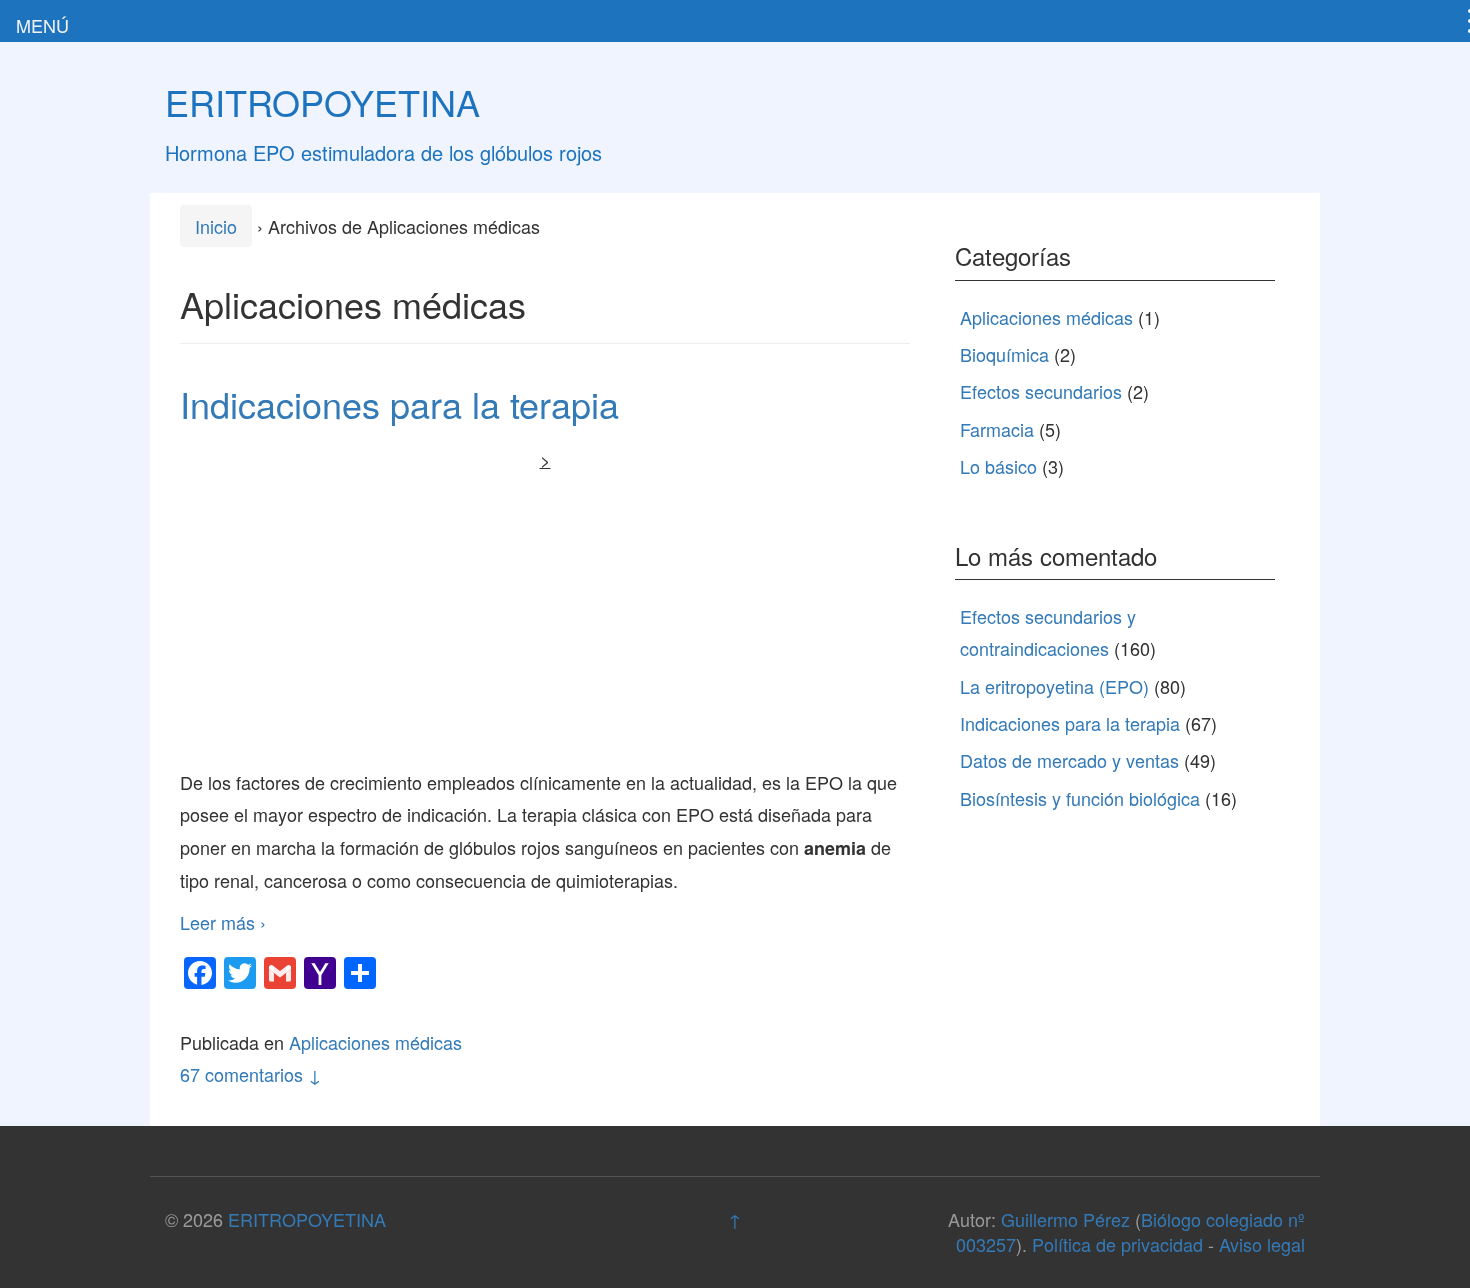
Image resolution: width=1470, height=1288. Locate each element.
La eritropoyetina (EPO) (1054, 686)
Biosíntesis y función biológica (1080, 798)
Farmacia (997, 429)
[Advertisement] (545, 616)
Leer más (223, 922)
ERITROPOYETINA (322, 101)
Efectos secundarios (1041, 391)
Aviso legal (1262, 1244)
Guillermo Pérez (1065, 1219)
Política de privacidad (1117, 1244)
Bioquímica (1004, 354)
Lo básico (998, 466)
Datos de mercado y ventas (1069, 760)
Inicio (216, 226)
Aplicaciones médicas (375, 1042)
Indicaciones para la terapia (399, 403)
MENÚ (42, 25)
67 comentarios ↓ (251, 1074)
